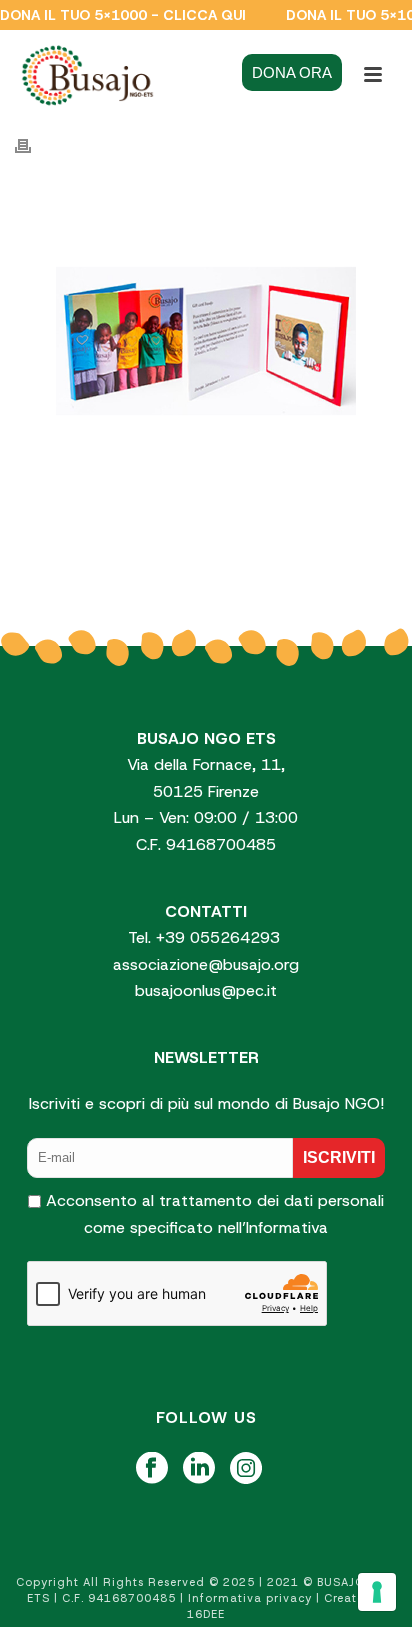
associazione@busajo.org (206, 964)
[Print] (33, 146)
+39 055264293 (220, 937)
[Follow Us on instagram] (246, 1469)
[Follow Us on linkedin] (199, 1469)
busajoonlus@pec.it (206, 990)
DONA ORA (292, 72)
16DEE (206, 1614)
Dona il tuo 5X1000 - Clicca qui (123, 15)
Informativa (287, 1227)
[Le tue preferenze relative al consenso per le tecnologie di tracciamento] (377, 1592)
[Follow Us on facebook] (152, 1469)
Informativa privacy (250, 1598)
